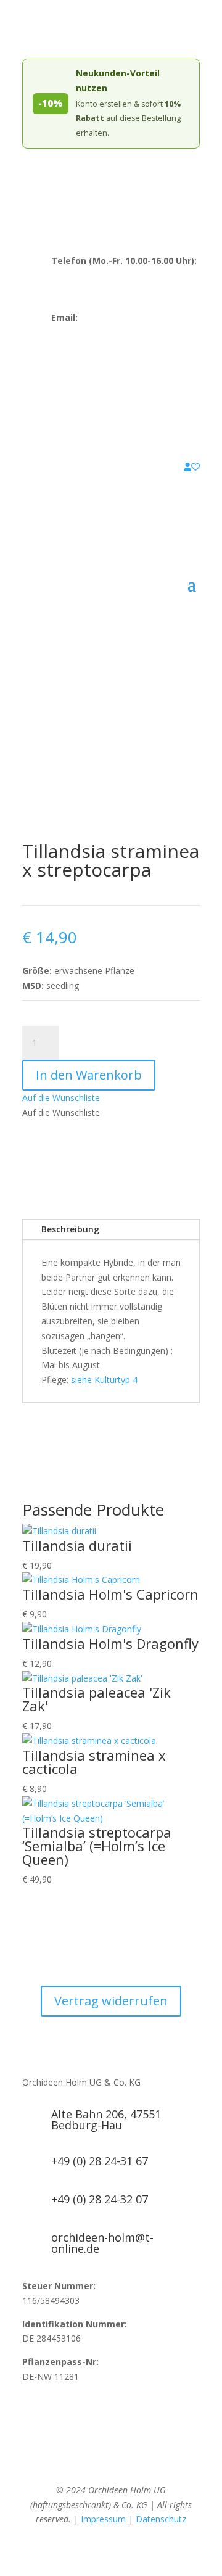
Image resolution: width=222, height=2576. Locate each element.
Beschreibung (70, 1229)
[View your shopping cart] (178, 467)
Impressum (103, 2519)
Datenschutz (161, 2519)
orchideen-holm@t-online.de (108, 332)
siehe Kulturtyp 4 (104, 1380)
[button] (61, 1098)
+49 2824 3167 (81, 284)
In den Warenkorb (89, 1075)
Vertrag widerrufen (111, 2001)
